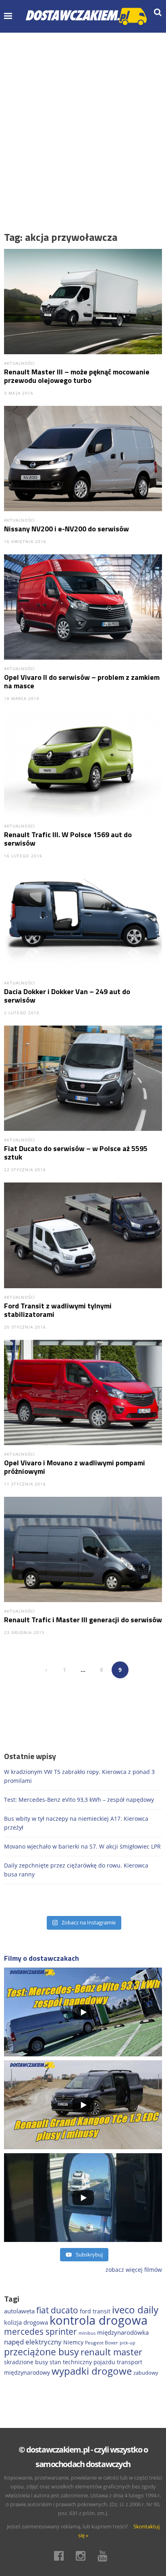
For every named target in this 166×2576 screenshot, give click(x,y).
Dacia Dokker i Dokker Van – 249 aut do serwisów (67, 996)
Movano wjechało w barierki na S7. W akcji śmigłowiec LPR (82, 1846)
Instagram (83, 2556)
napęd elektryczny (33, 2342)
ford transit (95, 2311)
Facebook (61, 2556)
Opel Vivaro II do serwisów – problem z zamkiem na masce (82, 681)
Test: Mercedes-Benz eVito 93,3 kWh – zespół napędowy (79, 1800)
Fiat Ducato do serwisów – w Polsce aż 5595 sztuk (76, 1153)
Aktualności (20, 363)
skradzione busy (26, 2362)
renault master (111, 2352)
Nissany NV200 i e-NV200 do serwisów (66, 529)
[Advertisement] (83, 120)
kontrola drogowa (99, 2320)
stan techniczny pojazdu (82, 2362)
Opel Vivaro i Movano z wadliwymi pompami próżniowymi (75, 1467)
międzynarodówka (123, 2332)
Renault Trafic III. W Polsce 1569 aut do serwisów (68, 839)
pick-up (128, 2343)
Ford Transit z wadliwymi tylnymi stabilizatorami (58, 1310)
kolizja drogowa (26, 2322)
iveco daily (135, 2310)
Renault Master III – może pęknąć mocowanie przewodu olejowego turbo (77, 376)
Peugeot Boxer (102, 2343)
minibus (87, 2333)
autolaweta (19, 2311)
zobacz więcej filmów (134, 2270)
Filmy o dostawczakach (41, 1958)
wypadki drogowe (92, 2371)
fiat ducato (57, 2310)
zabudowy (146, 2373)
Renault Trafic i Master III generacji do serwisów (83, 1620)
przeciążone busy (41, 2352)
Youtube (105, 2556)
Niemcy (73, 2342)
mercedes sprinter (40, 2332)
